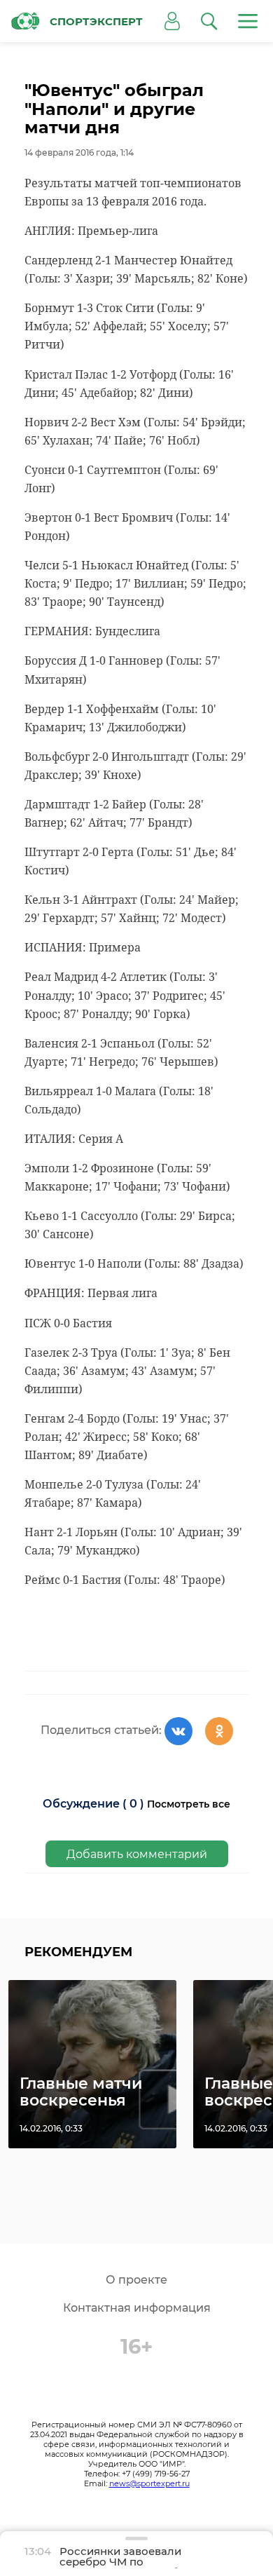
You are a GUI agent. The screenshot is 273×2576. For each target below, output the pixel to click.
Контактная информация (137, 2308)
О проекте (136, 2280)
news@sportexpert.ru (149, 2483)
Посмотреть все (189, 1804)
